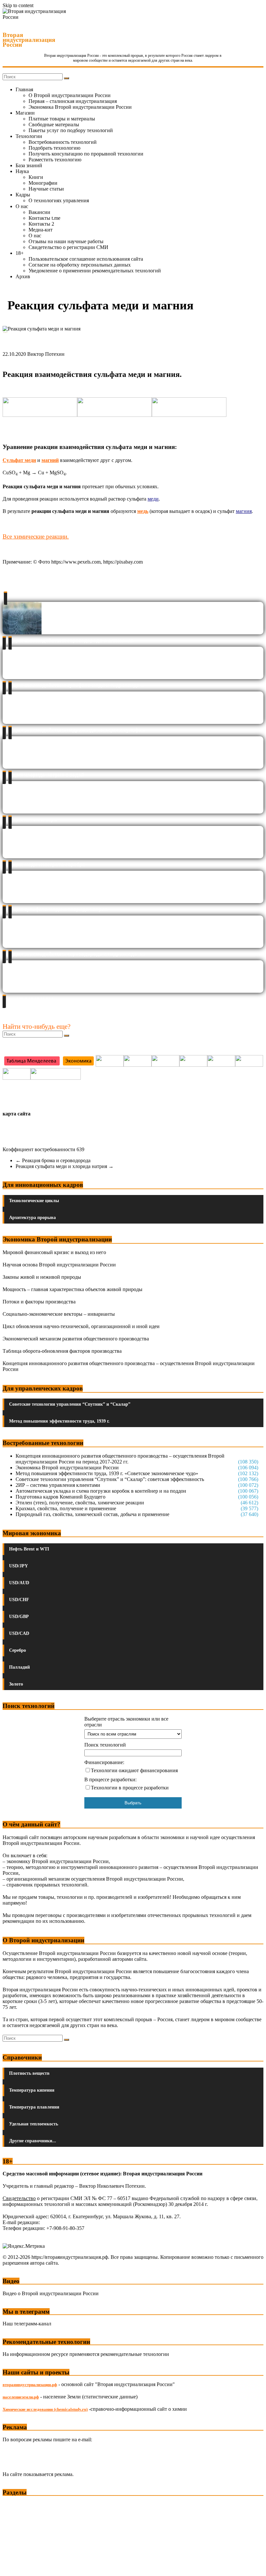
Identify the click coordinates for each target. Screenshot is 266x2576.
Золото (16, 1684)
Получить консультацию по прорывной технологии (86, 154)
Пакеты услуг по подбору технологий (71, 130)
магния (244, 511)
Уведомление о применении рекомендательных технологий (95, 271)
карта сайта (17, 1114)
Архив (23, 276)
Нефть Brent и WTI (29, 1549)
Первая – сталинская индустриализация (73, 101)
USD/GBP (19, 1617)
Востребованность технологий (63, 142)
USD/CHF (19, 1600)
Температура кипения (32, 2090)
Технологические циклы (34, 1201)
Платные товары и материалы (62, 119)
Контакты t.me (44, 218)
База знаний (29, 165)
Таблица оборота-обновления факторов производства (62, 1351)
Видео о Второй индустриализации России (51, 2293)
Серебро (18, 1650)
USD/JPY (18, 1566)
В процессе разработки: (110, 1780)
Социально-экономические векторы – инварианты (59, 1314)
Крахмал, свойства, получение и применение (66, 1508)
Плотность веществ (29, 2073)
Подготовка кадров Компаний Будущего (60, 1497)
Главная (24, 89)
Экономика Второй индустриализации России (80, 107)
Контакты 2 (41, 224)
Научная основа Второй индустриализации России (59, 1265)
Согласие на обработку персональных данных (80, 265)
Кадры (23, 195)
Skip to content (18, 5)
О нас (22, 206)
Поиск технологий (105, 1745)
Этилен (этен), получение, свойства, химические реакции (80, 1503)
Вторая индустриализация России (29, 40)
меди (153, 499)
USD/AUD (19, 1583)
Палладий (19, 1667)
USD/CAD (19, 1633)
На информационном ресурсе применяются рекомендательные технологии (86, 2354)
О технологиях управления (59, 200)
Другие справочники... (33, 2141)
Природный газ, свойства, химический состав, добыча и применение (92, 1514)
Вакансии (39, 212)
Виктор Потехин (46, 354)
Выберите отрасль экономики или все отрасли (126, 1722)
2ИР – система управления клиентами (58, 1485)
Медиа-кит (41, 230)
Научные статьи (46, 189)
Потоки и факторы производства (39, 1302)
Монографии (43, 183)
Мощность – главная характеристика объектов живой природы (73, 1289)
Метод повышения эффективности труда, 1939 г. (59, 1421)
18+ (20, 253)
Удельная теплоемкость (34, 2124)
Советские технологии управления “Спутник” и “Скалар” (70, 1404)
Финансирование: (104, 1762)
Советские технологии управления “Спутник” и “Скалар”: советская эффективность (110, 1479)
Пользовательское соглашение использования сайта (86, 259)
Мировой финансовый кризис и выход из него (54, 1252)
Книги (36, 177)
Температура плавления (34, 2107)
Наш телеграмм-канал (27, 2324)
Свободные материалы (54, 124)
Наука (22, 171)
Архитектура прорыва (32, 1218)
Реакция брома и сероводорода (53, 1160)
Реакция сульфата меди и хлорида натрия (65, 1166)
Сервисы (13, 2566)
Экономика (16, 2505)
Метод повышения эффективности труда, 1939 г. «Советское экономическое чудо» (107, 1473)
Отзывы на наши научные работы (66, 241)
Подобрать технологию (54, 148)
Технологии (29, 136)
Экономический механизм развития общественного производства (76, 1339)
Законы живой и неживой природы (42, 1277)
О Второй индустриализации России (70, 95)
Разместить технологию (55, 160)
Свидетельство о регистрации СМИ (68, 247)
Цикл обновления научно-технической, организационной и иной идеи (81, 1326)
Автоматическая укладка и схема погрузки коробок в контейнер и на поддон (101, 1491)
